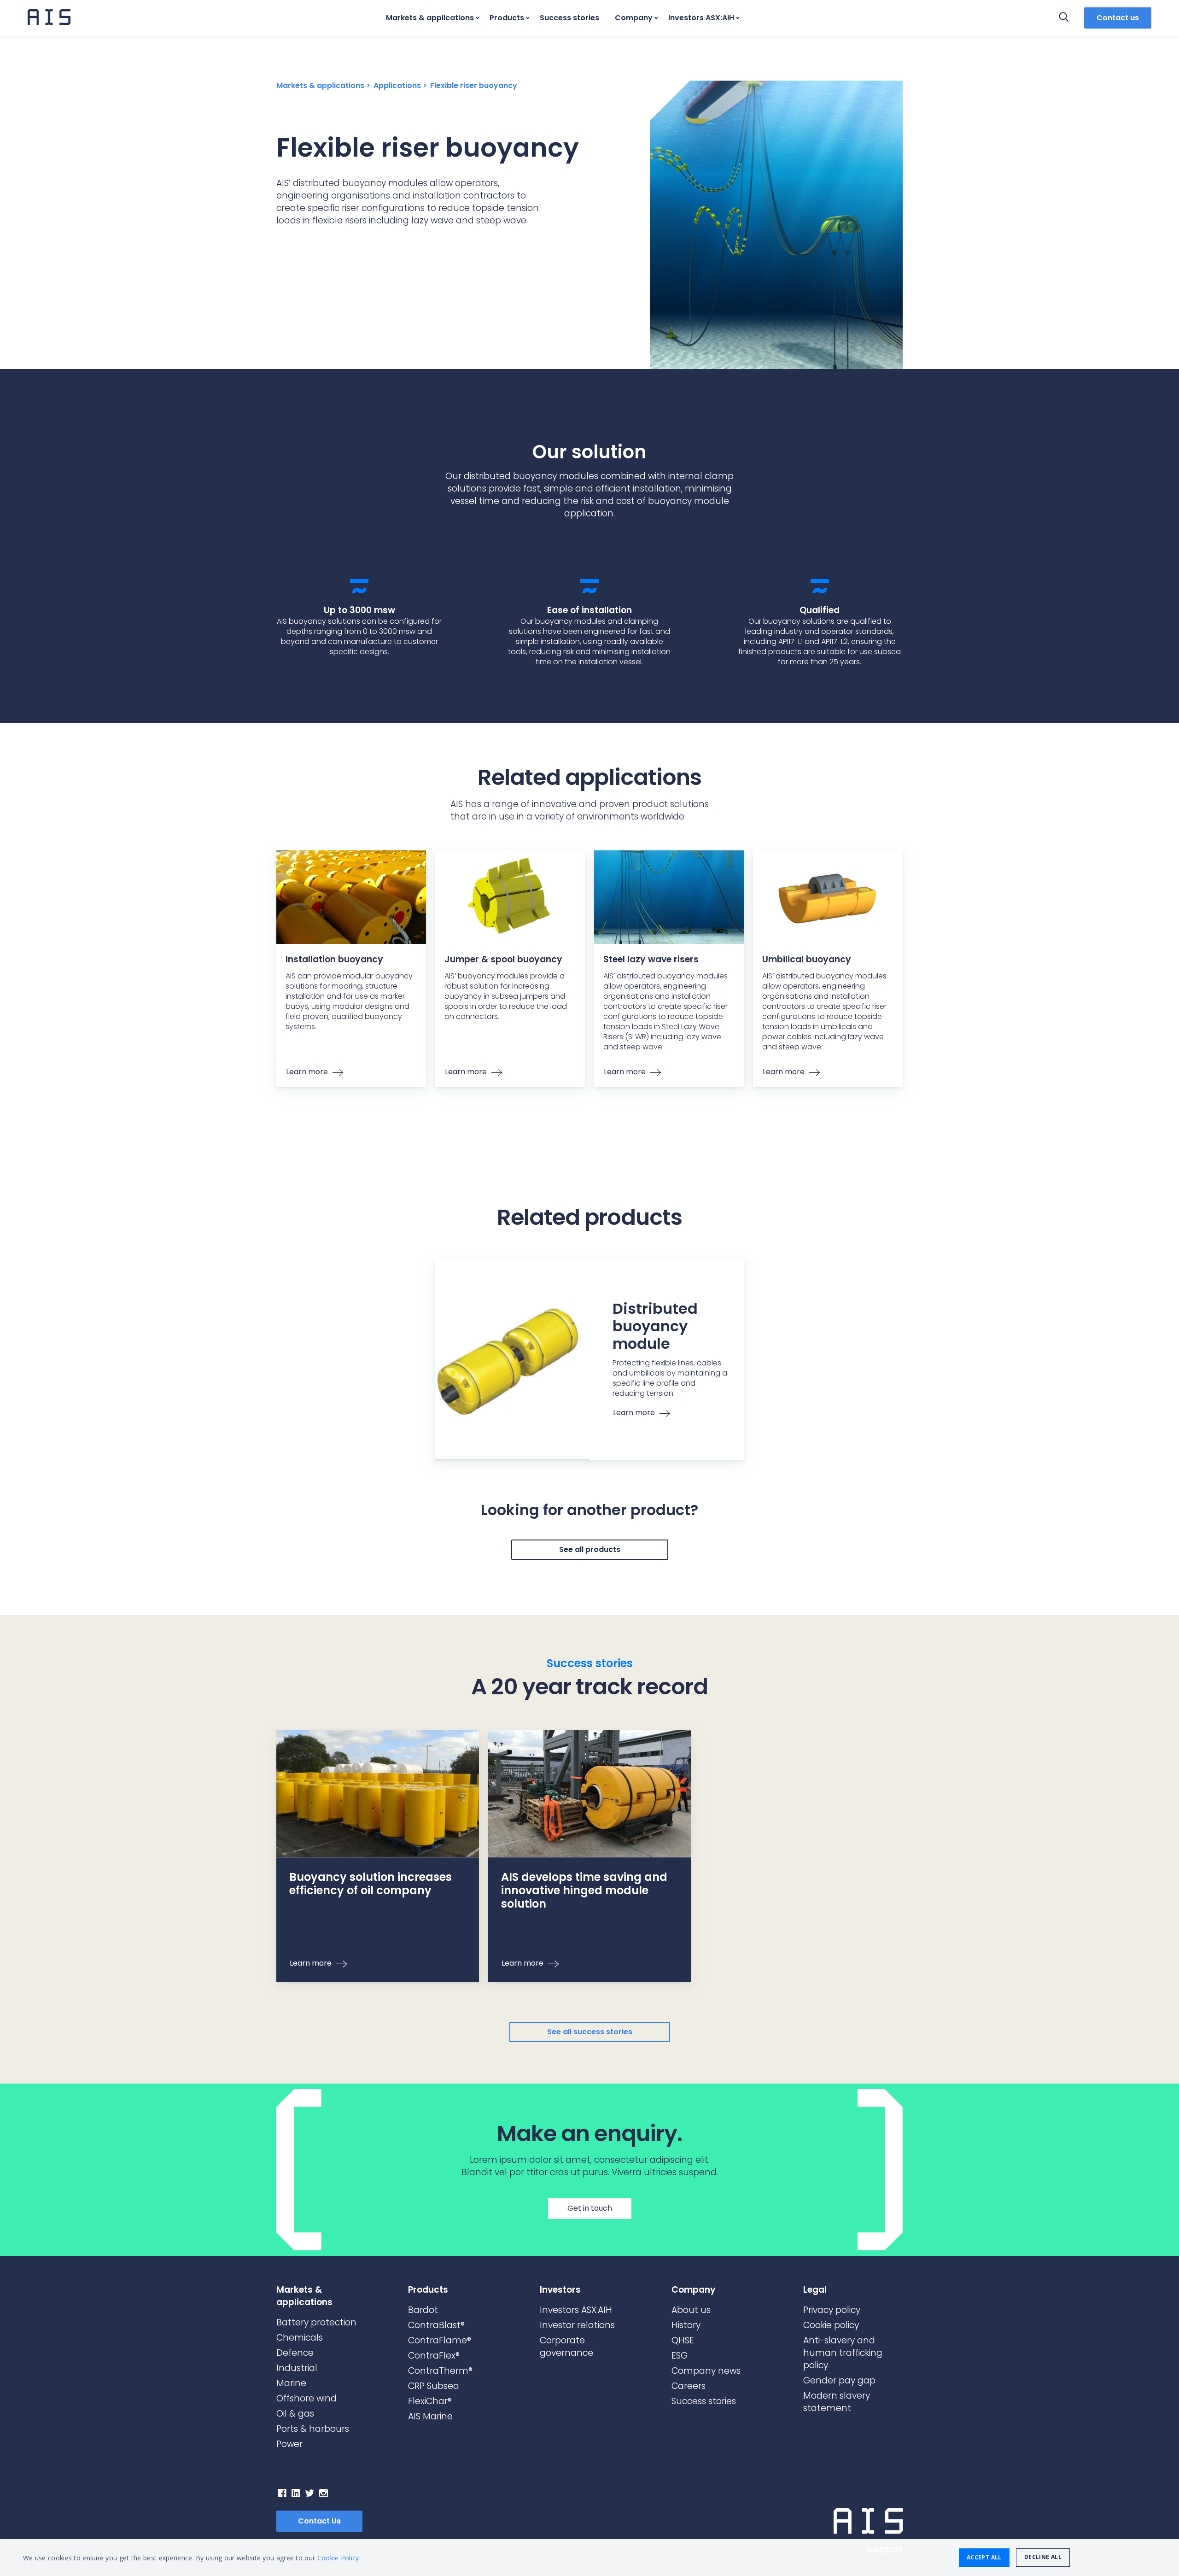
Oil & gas (295, 2414)
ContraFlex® (434, 2356)
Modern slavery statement (837, 2402)
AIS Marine (430, 2416)
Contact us (1118, 18)
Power (289, 2444)
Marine (291, 2383)
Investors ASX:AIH (701, 18)
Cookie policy (831, 2325)
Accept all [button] (984, 2557)
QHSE (683, 2340)
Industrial (297, 2368)
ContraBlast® (436, 2325)
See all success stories (590, 2032)
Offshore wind (306, 2398)
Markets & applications (430, 18)
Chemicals (300, 2338)
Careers (689, 2386)
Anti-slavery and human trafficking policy (843, 2353)
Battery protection (316, 2322)
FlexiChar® (430, 2401)
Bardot (423, 2310)
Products (507, 18)
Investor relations (577, 2325)
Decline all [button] (1043, 2557)
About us (691, 2310)
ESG (680, 2356)
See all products (590, 1549)
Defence (295, 2353)
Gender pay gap (839, 2380)
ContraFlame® (440, 2340)
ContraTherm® (440, 2371)
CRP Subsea (434, 2386)
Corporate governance (566, 2347)
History (686, 2325)
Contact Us (319, 2521)
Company (634, 18)
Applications (397, 85)
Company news (706, 2371)
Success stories (569, 18)
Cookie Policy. (339, 2558)
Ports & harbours (313, 2429)
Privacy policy (832, 2310)
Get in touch (590, 2208)
